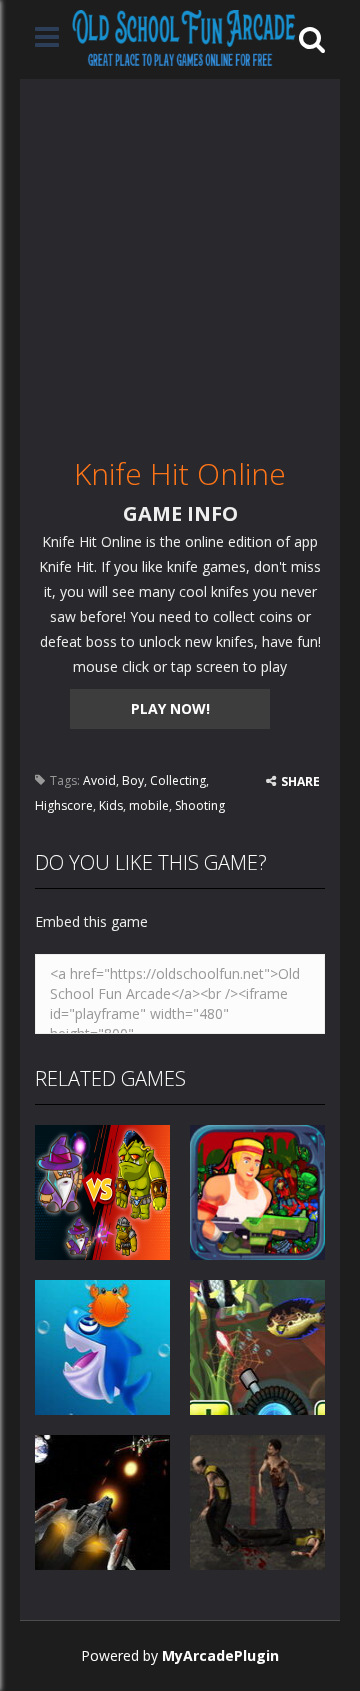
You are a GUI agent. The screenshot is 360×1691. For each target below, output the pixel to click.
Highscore (64, 805)
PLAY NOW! (170, 708)
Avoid (99, 780)
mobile (149, 805)
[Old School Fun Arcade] (184, 37)
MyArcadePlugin (220, 1655)
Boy (133, 780)
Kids (111, 805)
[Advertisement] (180, 259)
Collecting (178, 780)
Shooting (200, 805)
